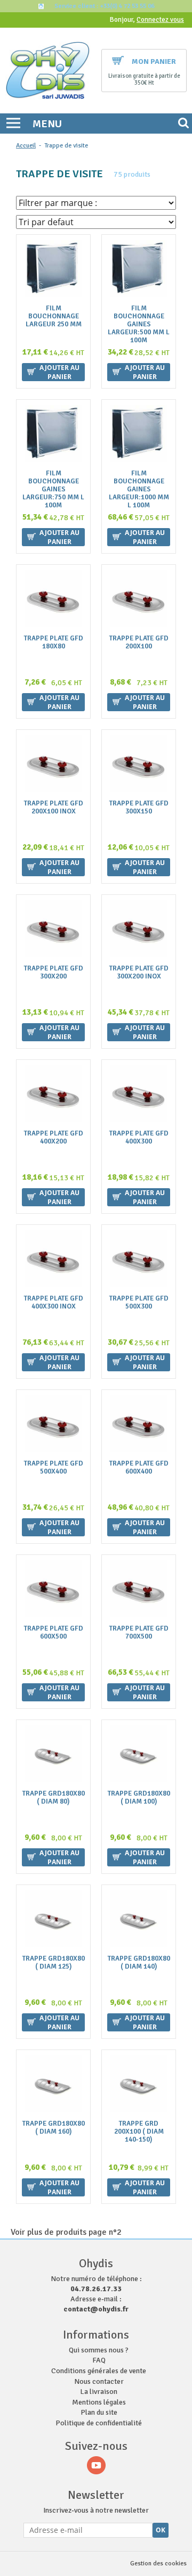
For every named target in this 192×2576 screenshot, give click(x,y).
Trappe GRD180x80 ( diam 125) (54, 1963)
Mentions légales (99, 2402)
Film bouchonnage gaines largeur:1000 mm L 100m (139, 489)
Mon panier (154, 61)
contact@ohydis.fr (96, 2309)
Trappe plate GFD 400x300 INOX (54, 1303)
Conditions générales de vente (99, 2371)
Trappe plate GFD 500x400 (54, 1468)
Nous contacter (99, 2381)
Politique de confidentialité (99, 2423)
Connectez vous (160, 20)
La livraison (99, 2392)
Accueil (26, 146)
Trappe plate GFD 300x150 (139, 808)
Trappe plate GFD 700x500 (139, 1633)
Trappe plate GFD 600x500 (54, 1633)
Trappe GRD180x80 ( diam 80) (54, 1798)
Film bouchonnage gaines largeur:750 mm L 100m (53, 489)
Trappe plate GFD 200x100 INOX (54, 808)
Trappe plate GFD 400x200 (54, 1138)
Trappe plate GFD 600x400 (139, 1468)
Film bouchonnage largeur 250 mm (54, 316)
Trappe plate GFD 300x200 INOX (139, 973)
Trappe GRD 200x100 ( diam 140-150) (139, 2132)
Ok (161, 2530)
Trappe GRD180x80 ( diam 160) (54, 2128)
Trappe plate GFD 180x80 (54, 643)
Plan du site (99, 2412)
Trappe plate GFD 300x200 (54, 973)
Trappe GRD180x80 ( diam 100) (139, 1798)
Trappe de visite (66, 146)
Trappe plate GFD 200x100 (139, 643)
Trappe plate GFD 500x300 (139, 1303)
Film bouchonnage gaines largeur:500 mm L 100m (139, 324)
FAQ (99, 2360)
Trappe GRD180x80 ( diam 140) (139, 1963)
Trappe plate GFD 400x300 (139, 1138)
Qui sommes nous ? (99, 2350)
